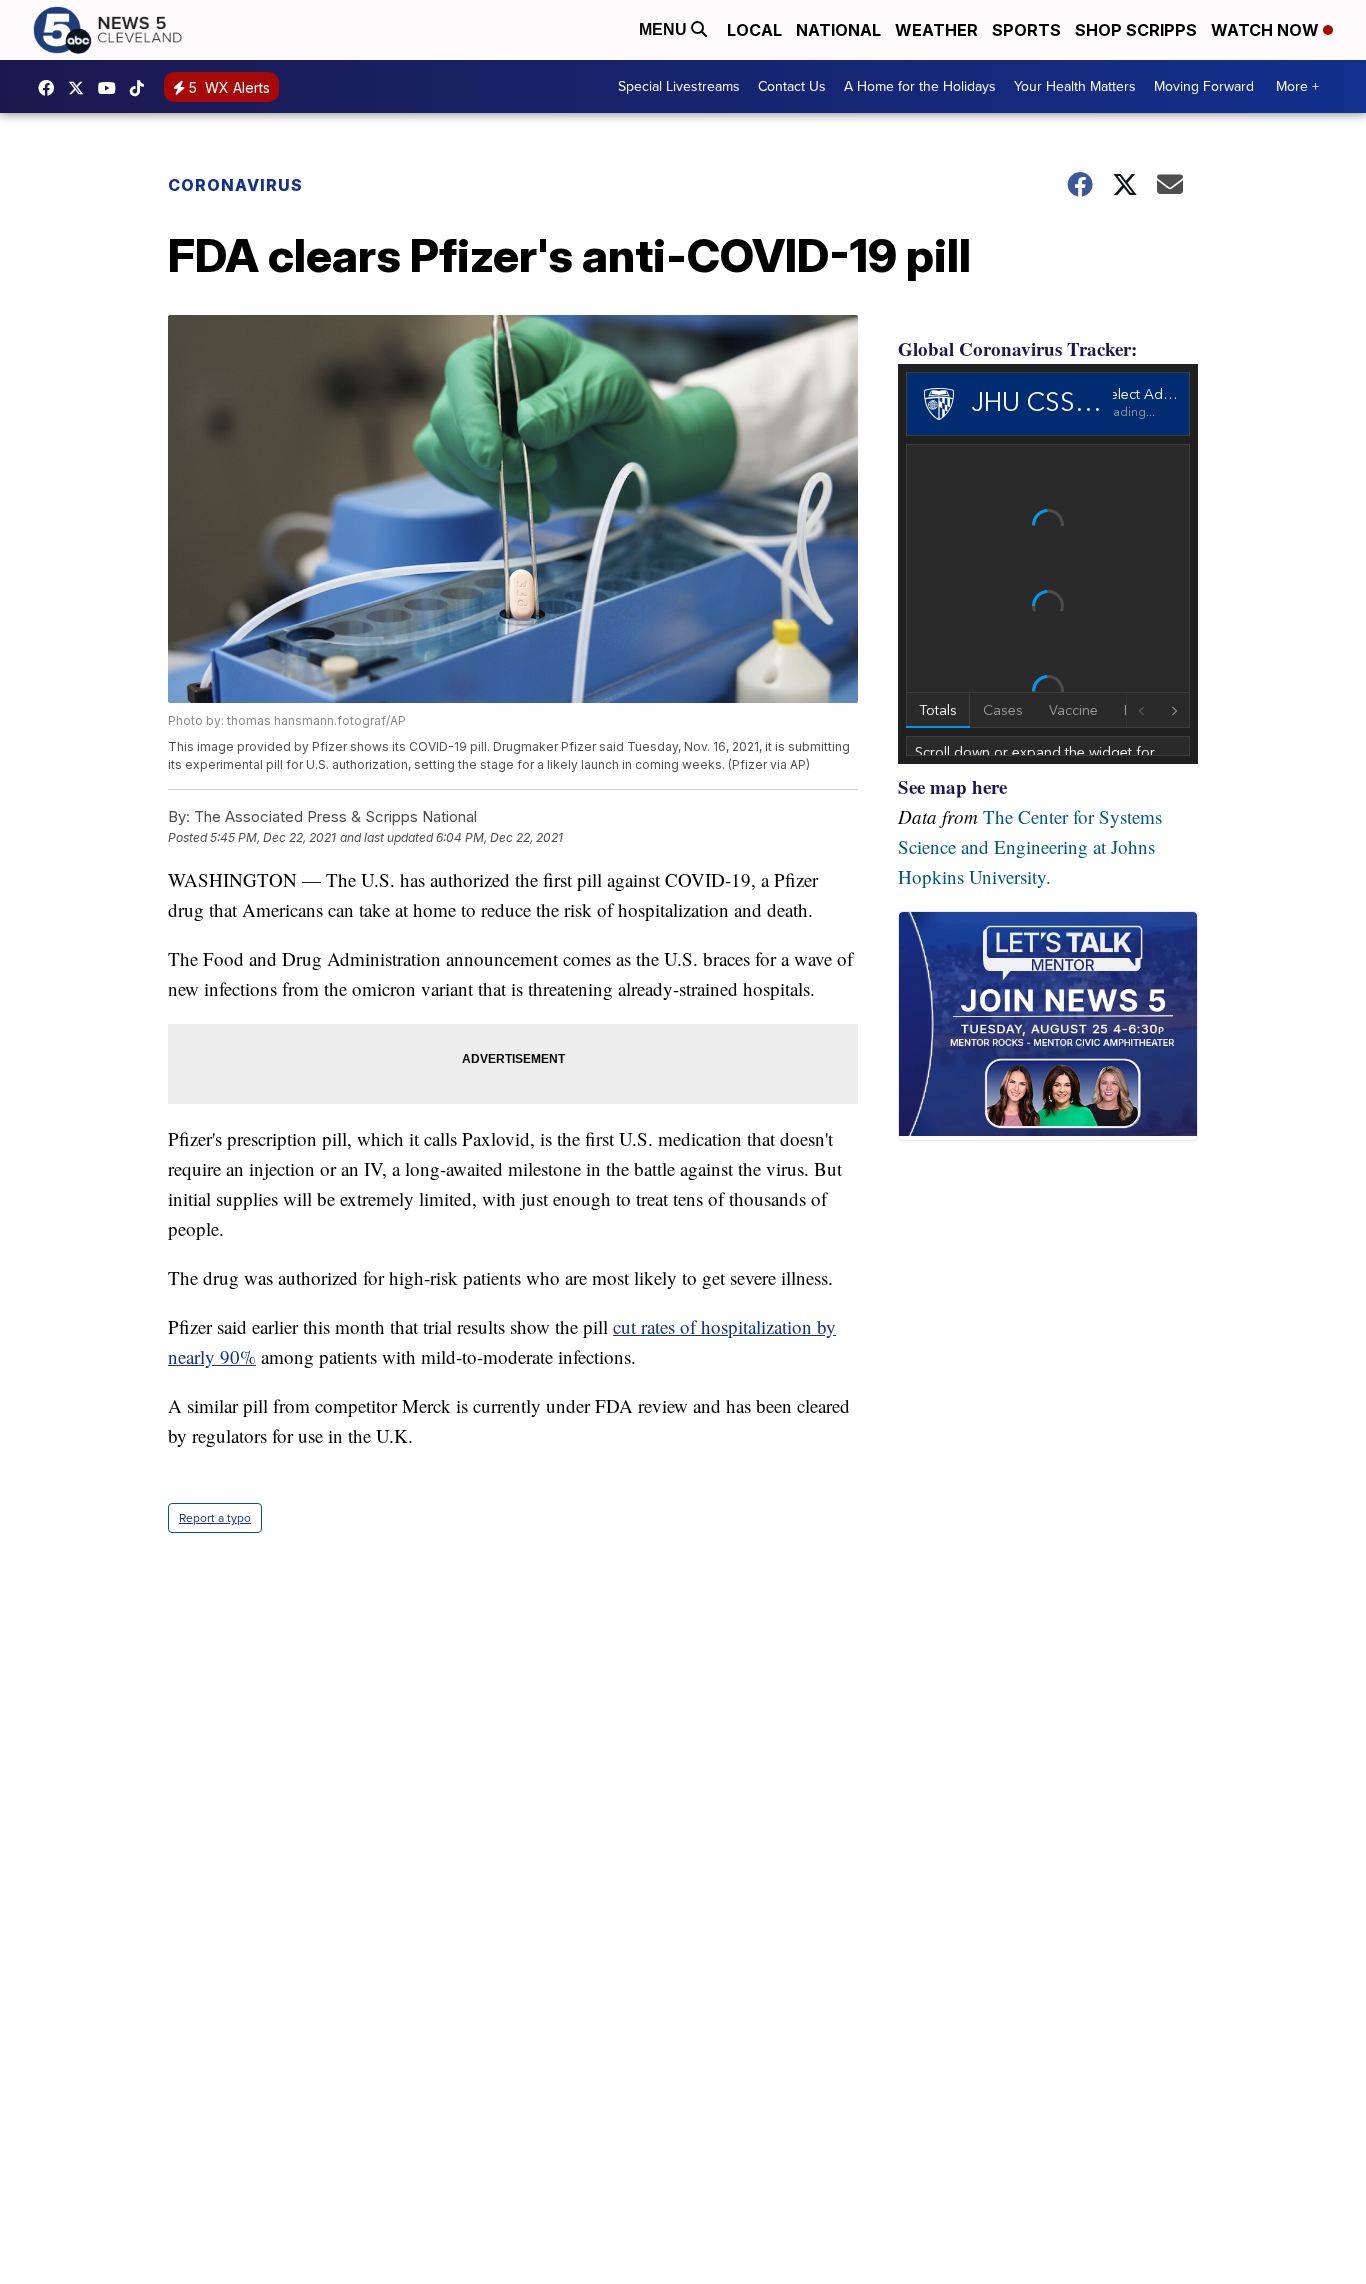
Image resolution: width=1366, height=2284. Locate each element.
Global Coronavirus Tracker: (1017, 348)
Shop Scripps (1136, 30)
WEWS (81, 88)
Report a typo (215, 1518)
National (838, 30)
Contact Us (792, 86)
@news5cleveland (142, 88)
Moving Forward (1204, 86)
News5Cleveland (51, 88)
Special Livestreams (679, 86)
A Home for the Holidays (920, 86)
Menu (665, 29)
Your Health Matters (1075, 86)
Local (754, 30)
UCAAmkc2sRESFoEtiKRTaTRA (112, 88)
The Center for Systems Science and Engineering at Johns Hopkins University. (1030, 846)
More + (1297, 86)
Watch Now (1267, 30)
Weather (936, 30)
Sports (1026, 30)
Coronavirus (235, 185)
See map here (952, 786)
